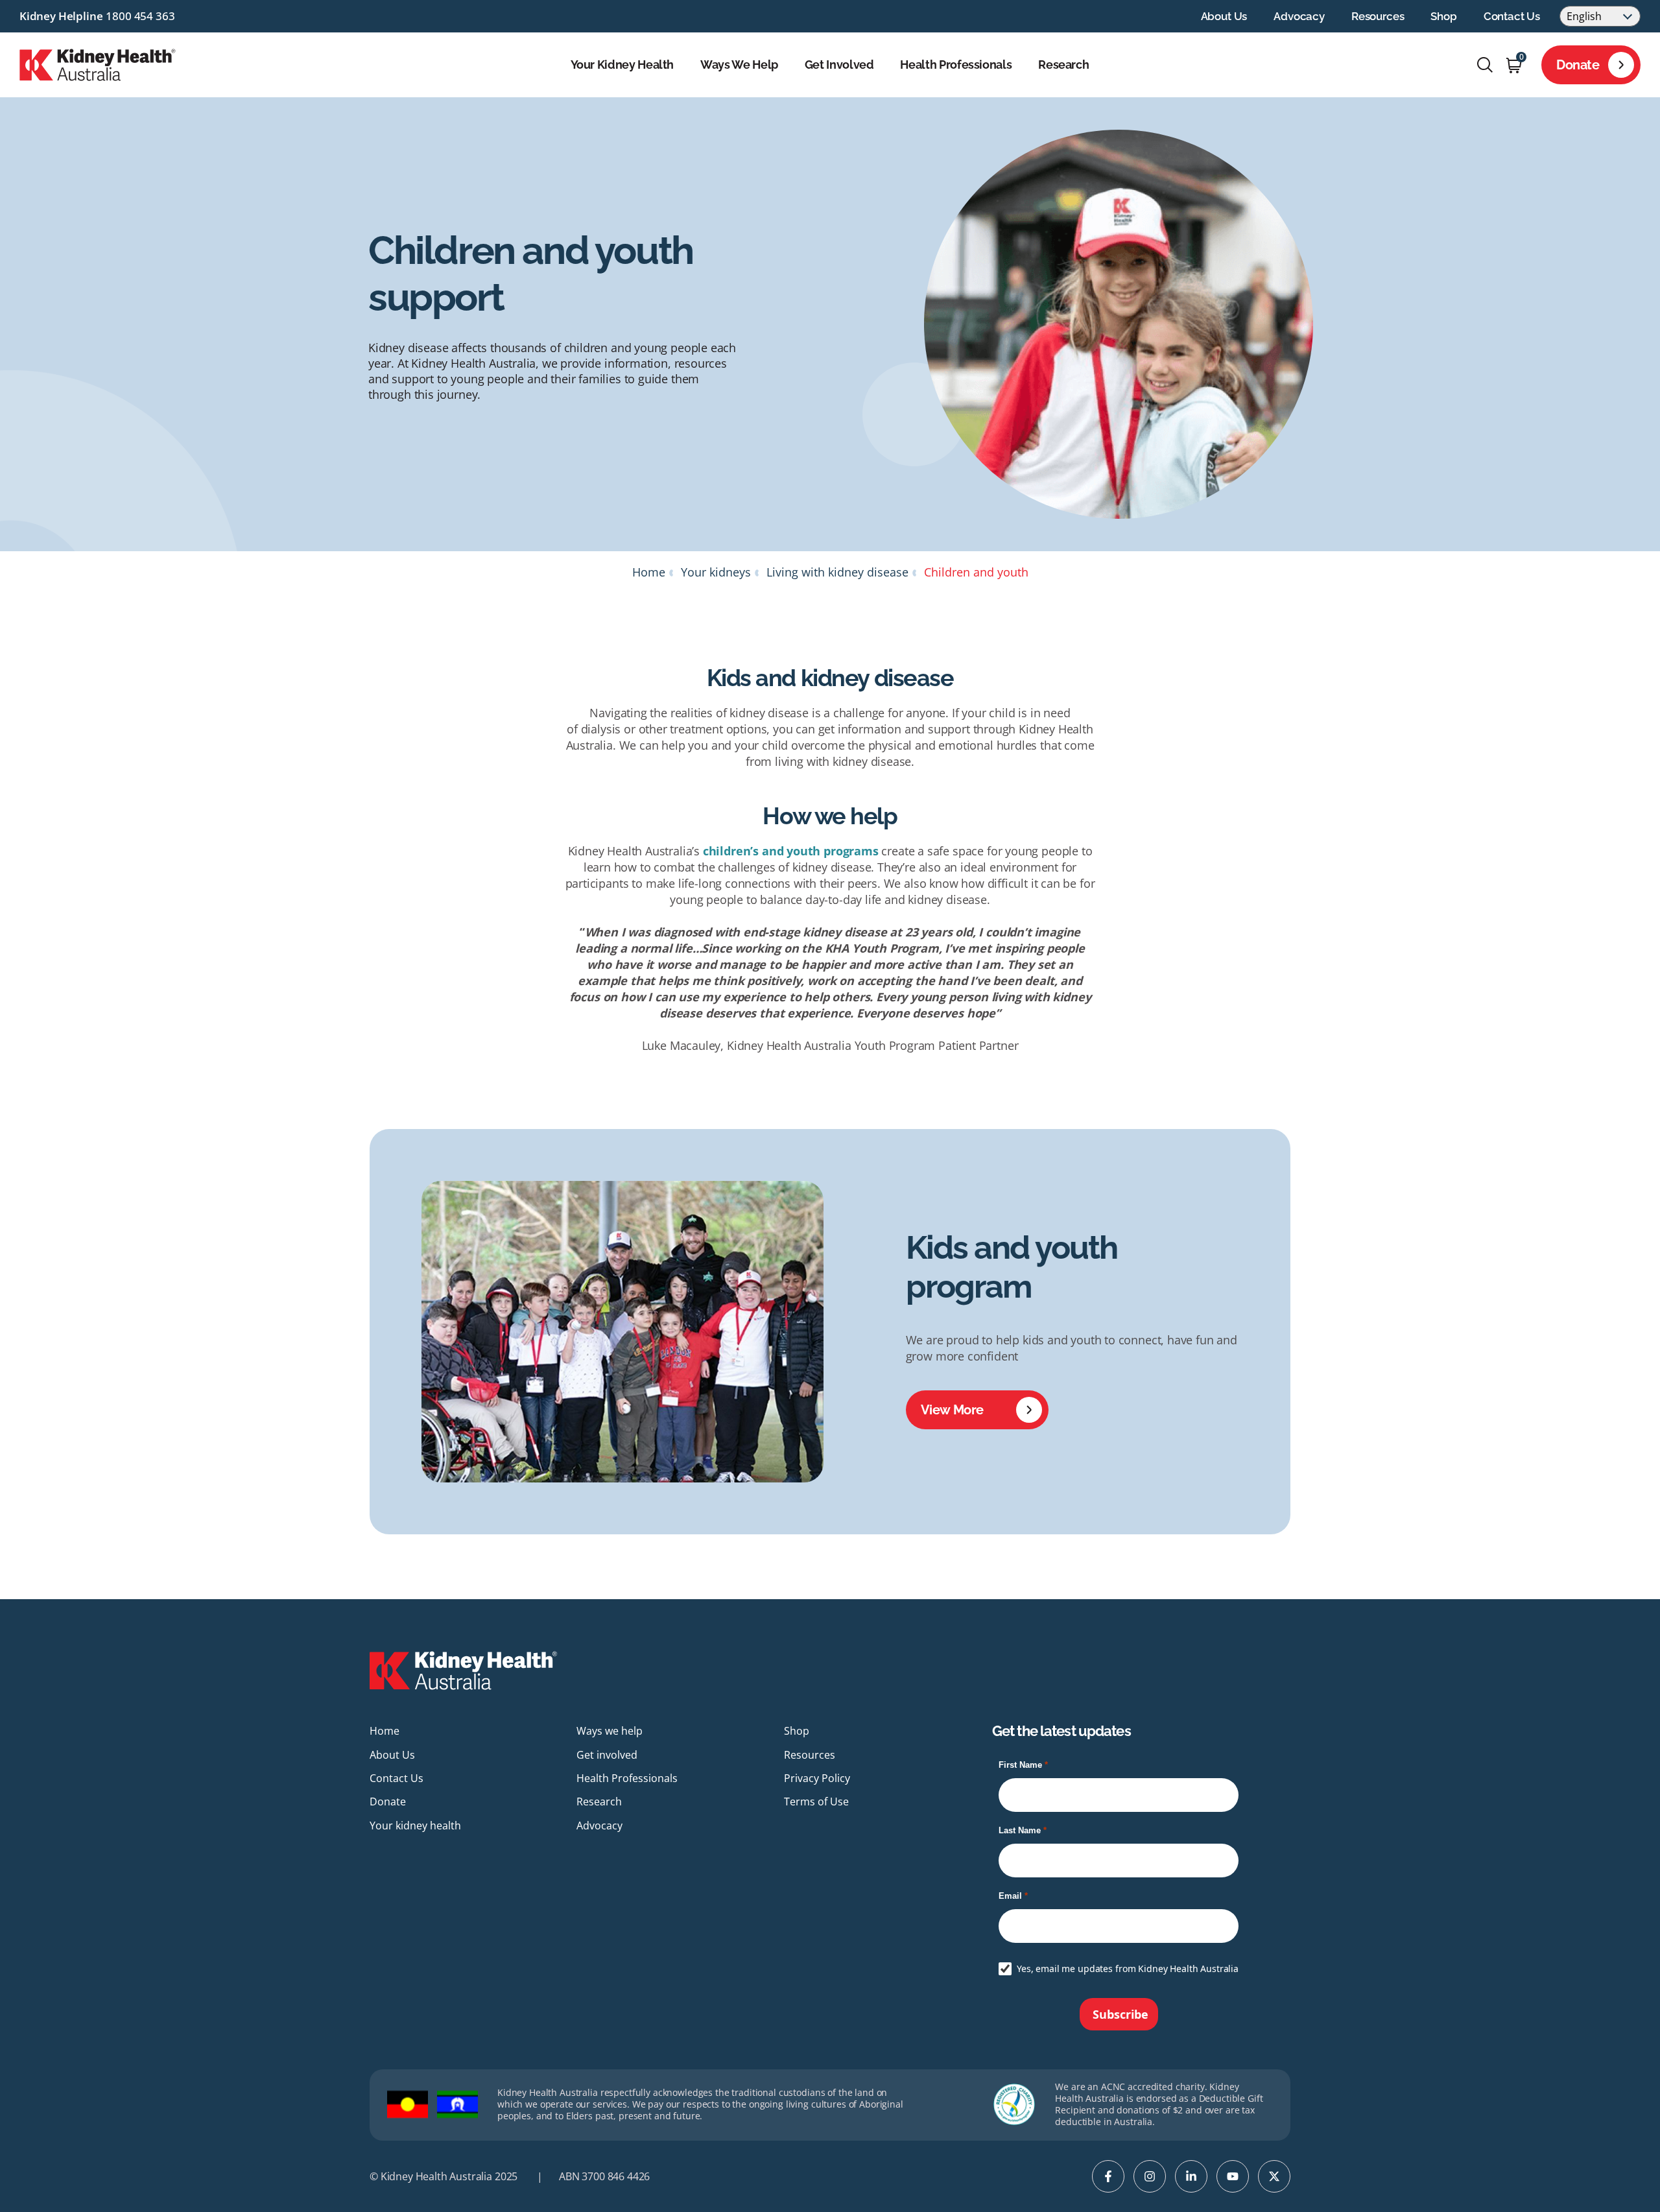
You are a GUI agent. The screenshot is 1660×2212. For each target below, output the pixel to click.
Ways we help (739, 65)
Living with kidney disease (837, 572)
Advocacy (1299, 16)
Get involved (839, 65)
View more (952, 1410)
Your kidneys (716, 572)
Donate (1578, 65)
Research (1063, 65)
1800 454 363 (140, 16)
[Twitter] (1274, 2176)
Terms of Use (816, 1802)
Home (649, 572)
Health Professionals (956, 65)
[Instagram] (1150, 2176)
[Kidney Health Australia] (98, 64)
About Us (1224, 16)
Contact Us (1512, 16)
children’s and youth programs (791, 851)
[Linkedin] (1191, 2176)
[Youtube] (1233, 2176)
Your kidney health (622, 65)
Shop (1443, 16)
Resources (1378, 16)
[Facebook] (1108, 2176)
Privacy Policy (817, 1778)
